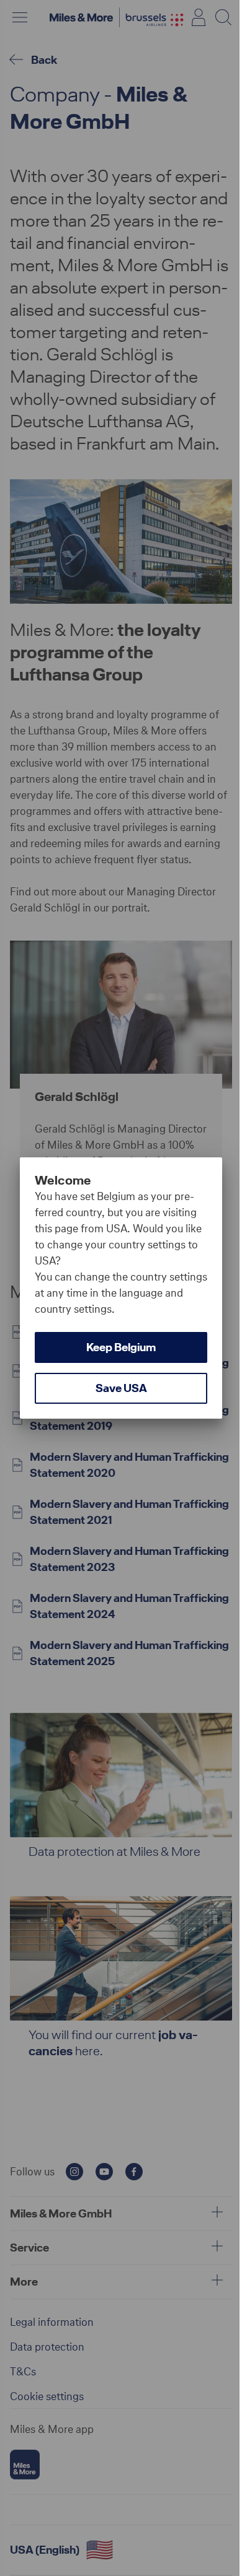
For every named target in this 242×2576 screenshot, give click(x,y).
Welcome (63, 1180)
